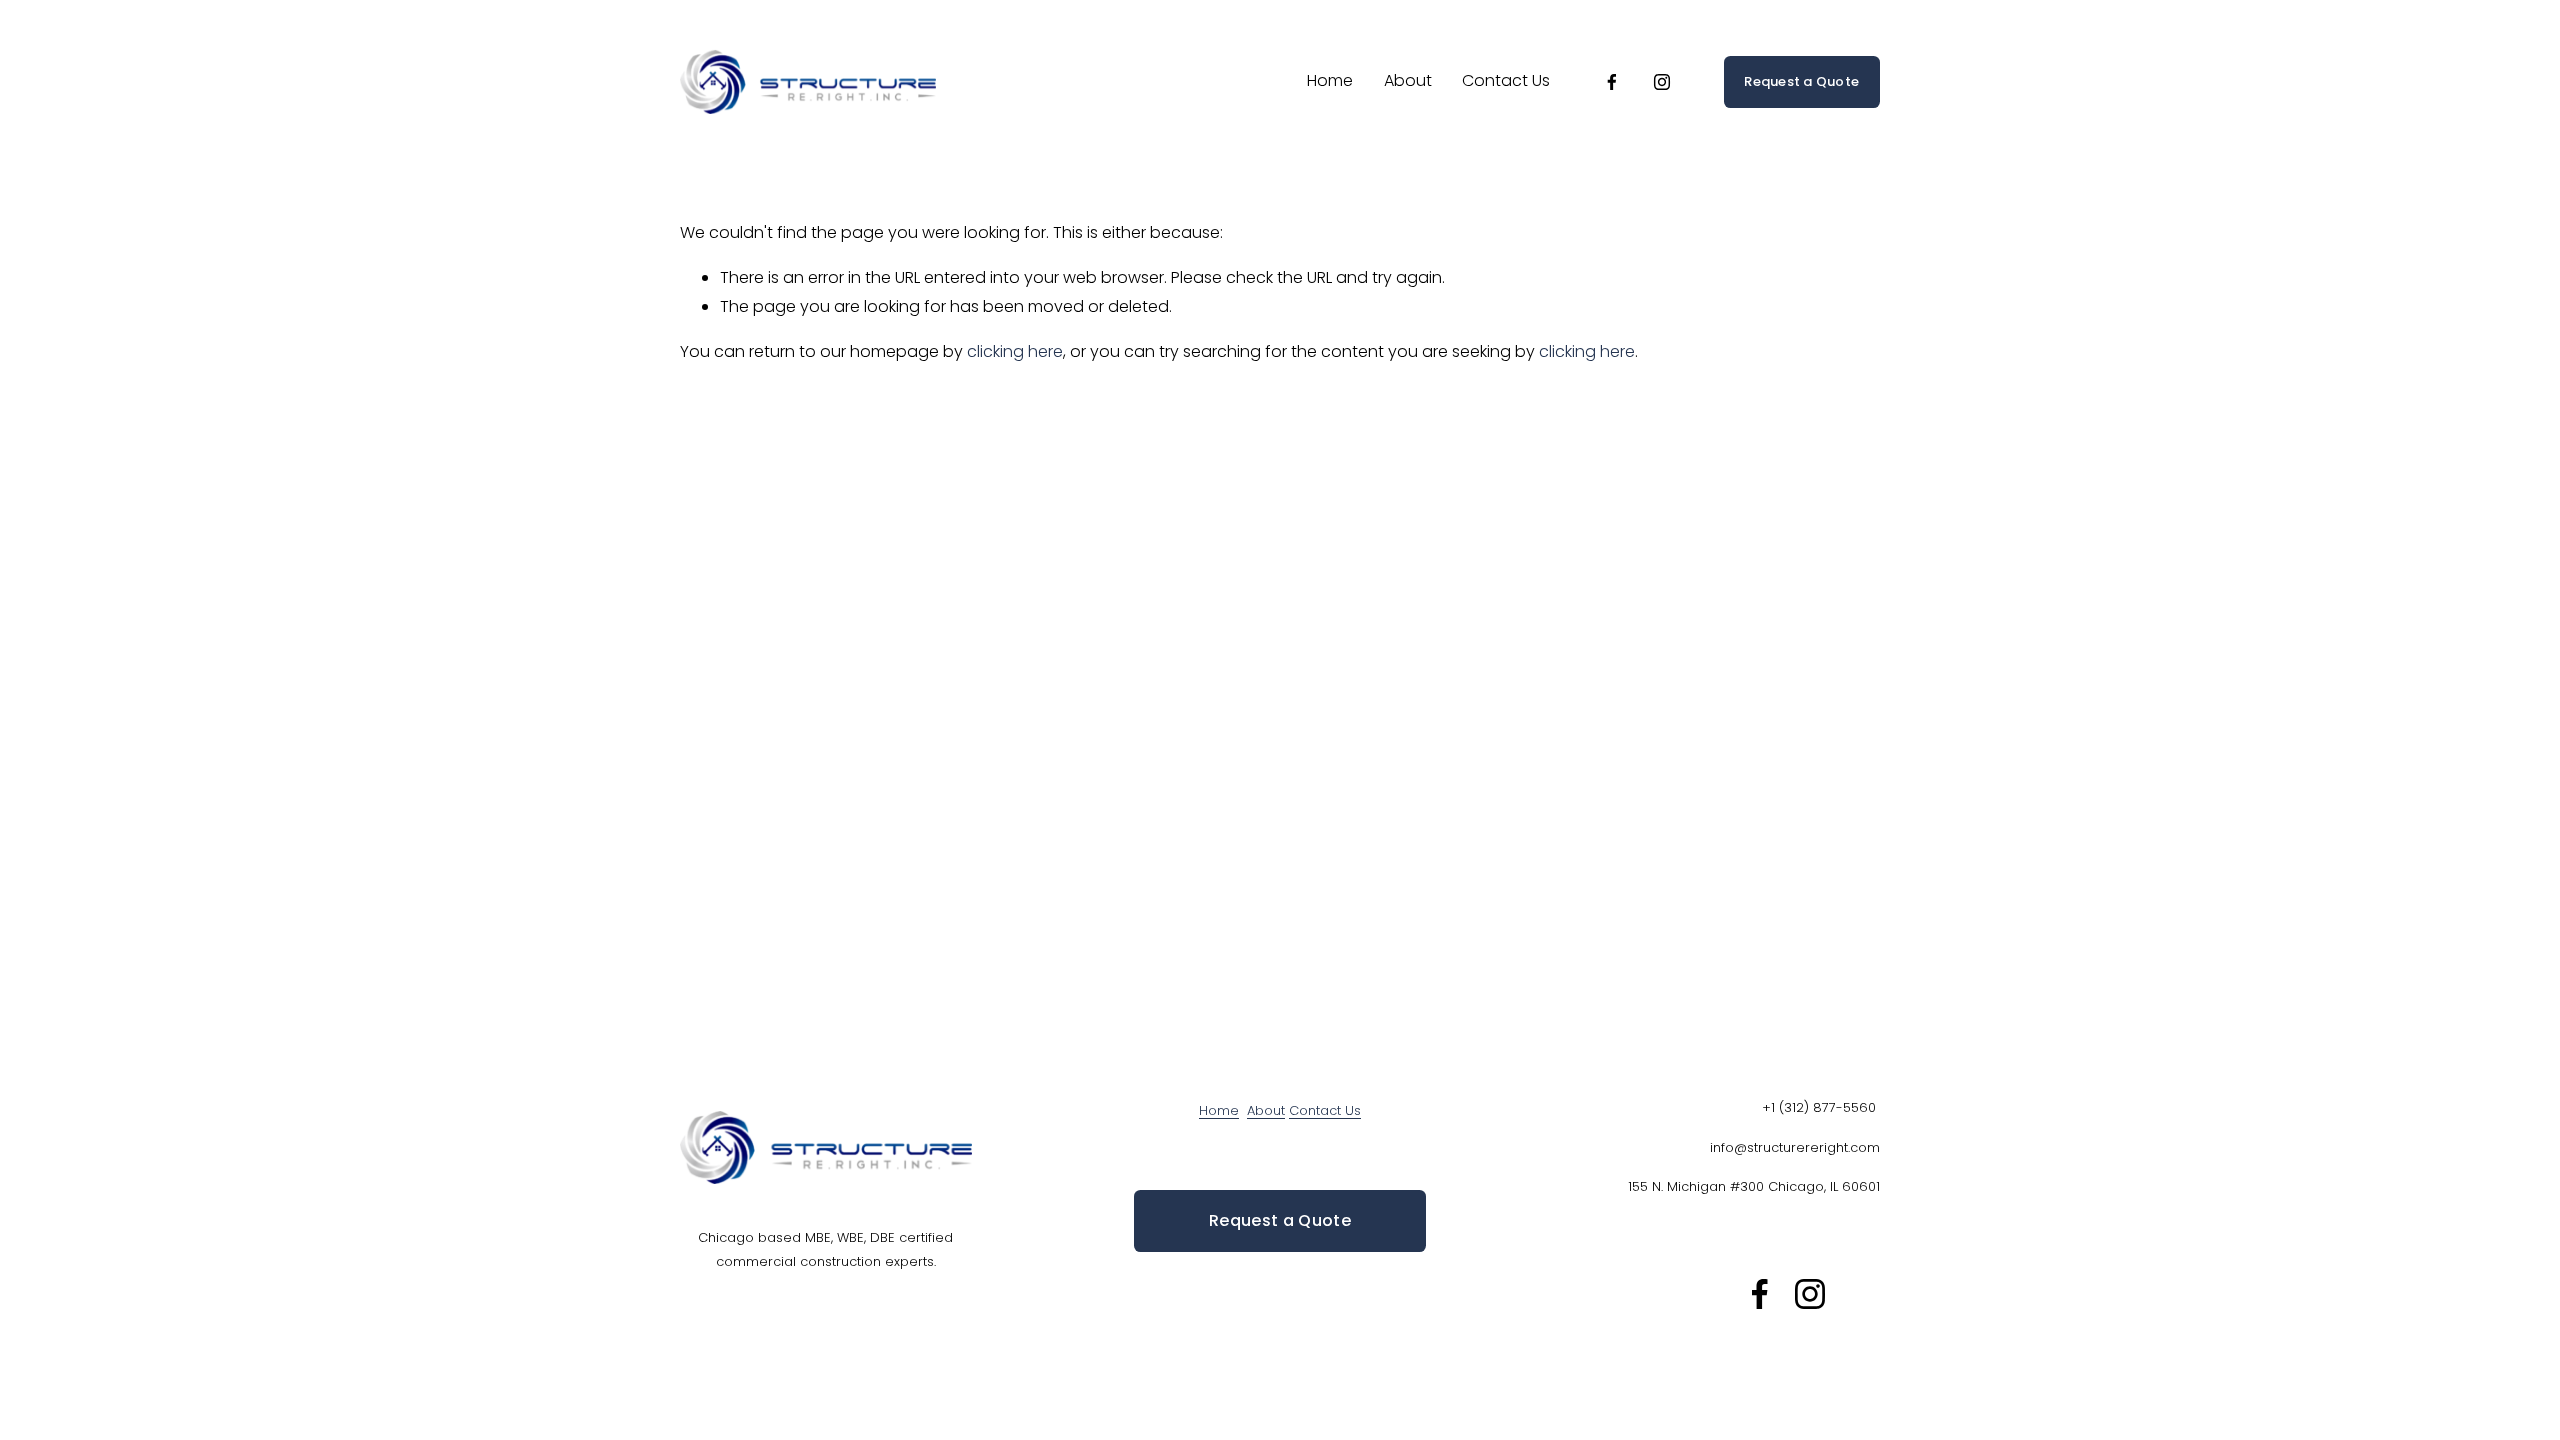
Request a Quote (1801, 81)
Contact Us (1506, 80)
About (1408, 80)
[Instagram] (1662, 82)
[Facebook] (1612, 82)
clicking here (1015, 351)
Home (1330, 80)
